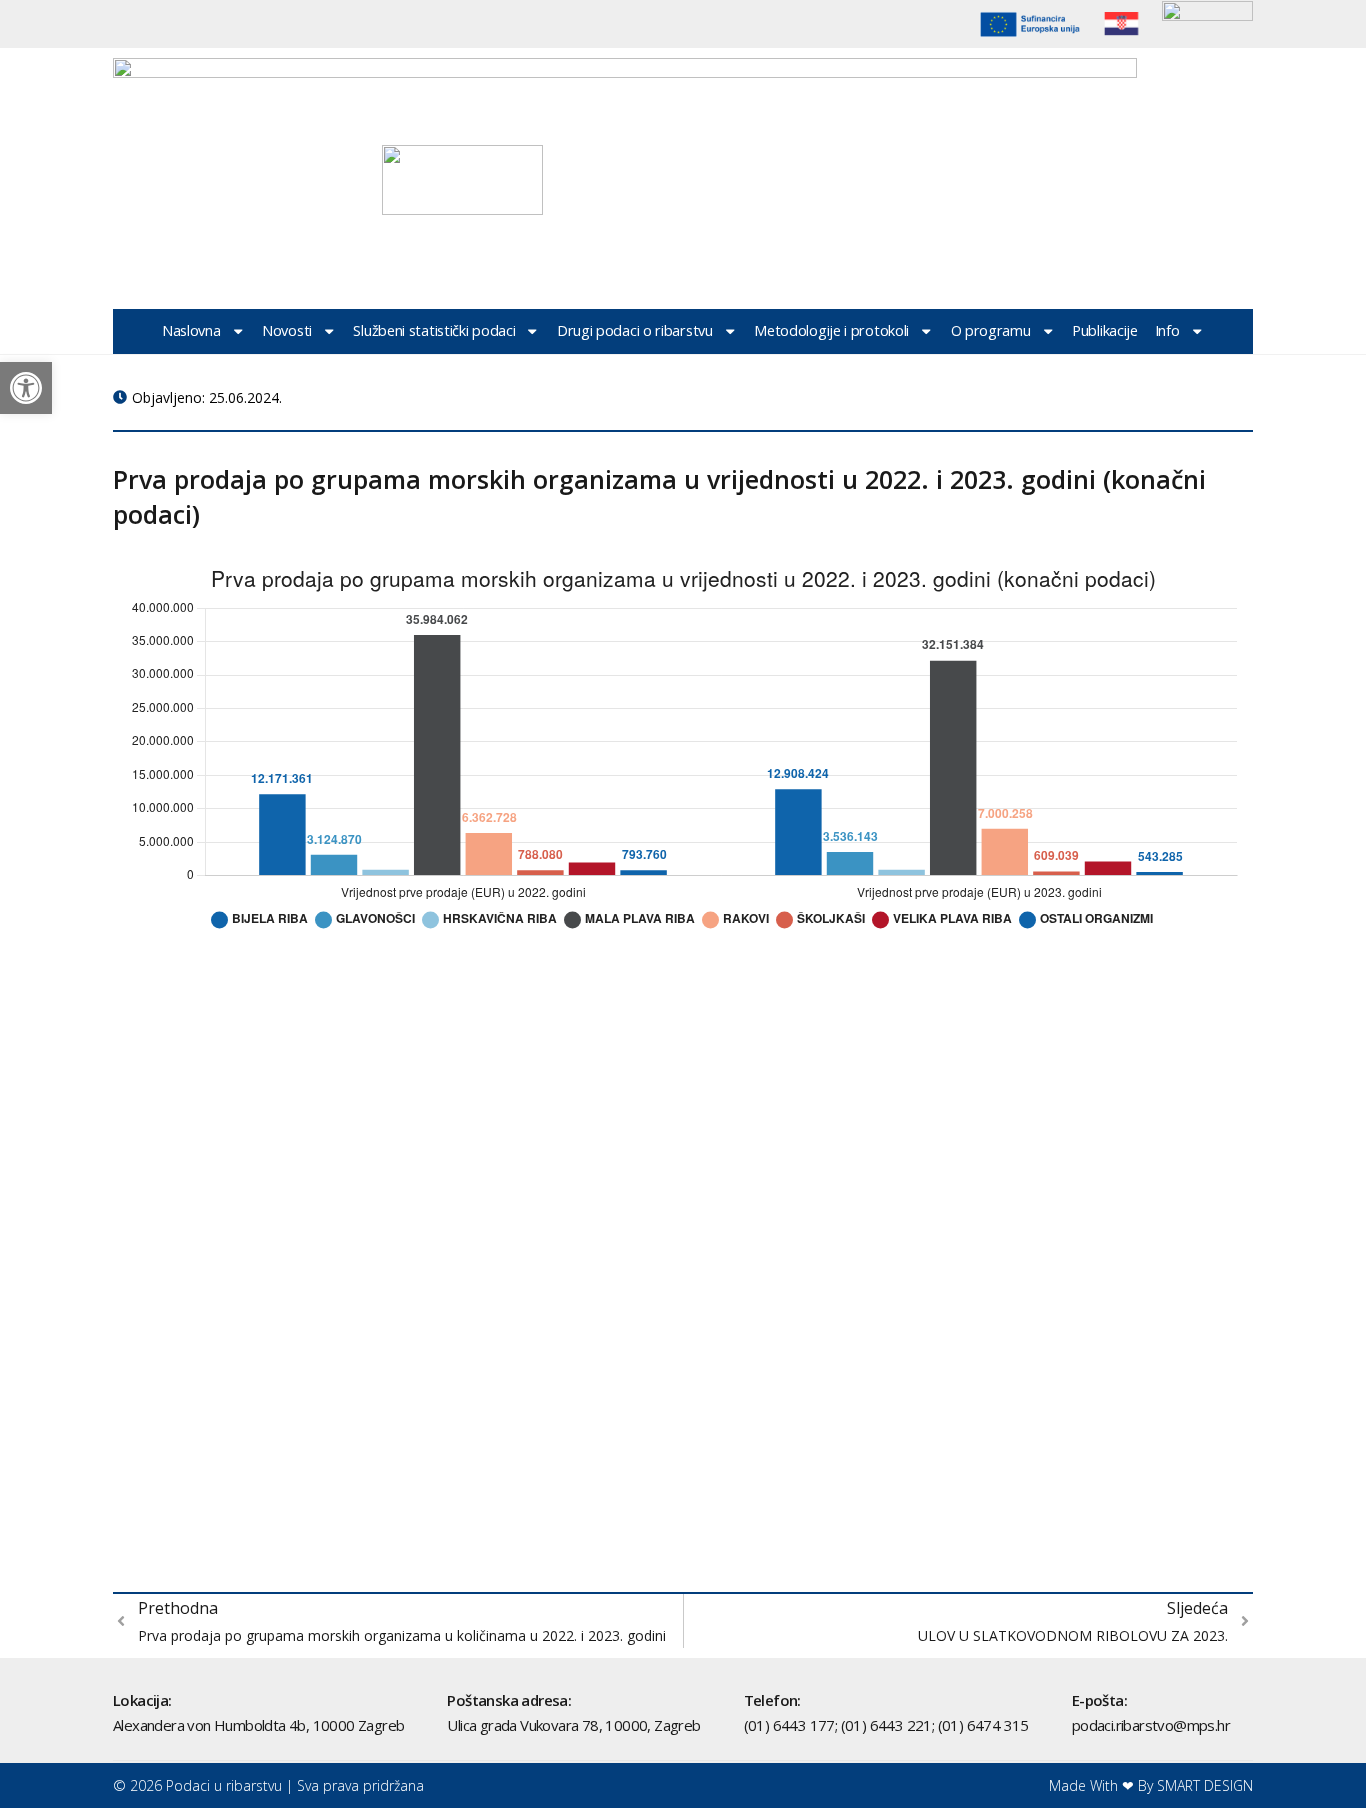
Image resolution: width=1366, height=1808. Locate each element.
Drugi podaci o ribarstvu (635, 330)
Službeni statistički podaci (434, 330)
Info (1167, 330)
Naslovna (191, 330)
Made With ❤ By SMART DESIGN (1151, 1785)
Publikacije (1105, 330)
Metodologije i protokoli (831, 330)
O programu (991, 330)
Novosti (287, 330)
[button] (26, 388)
